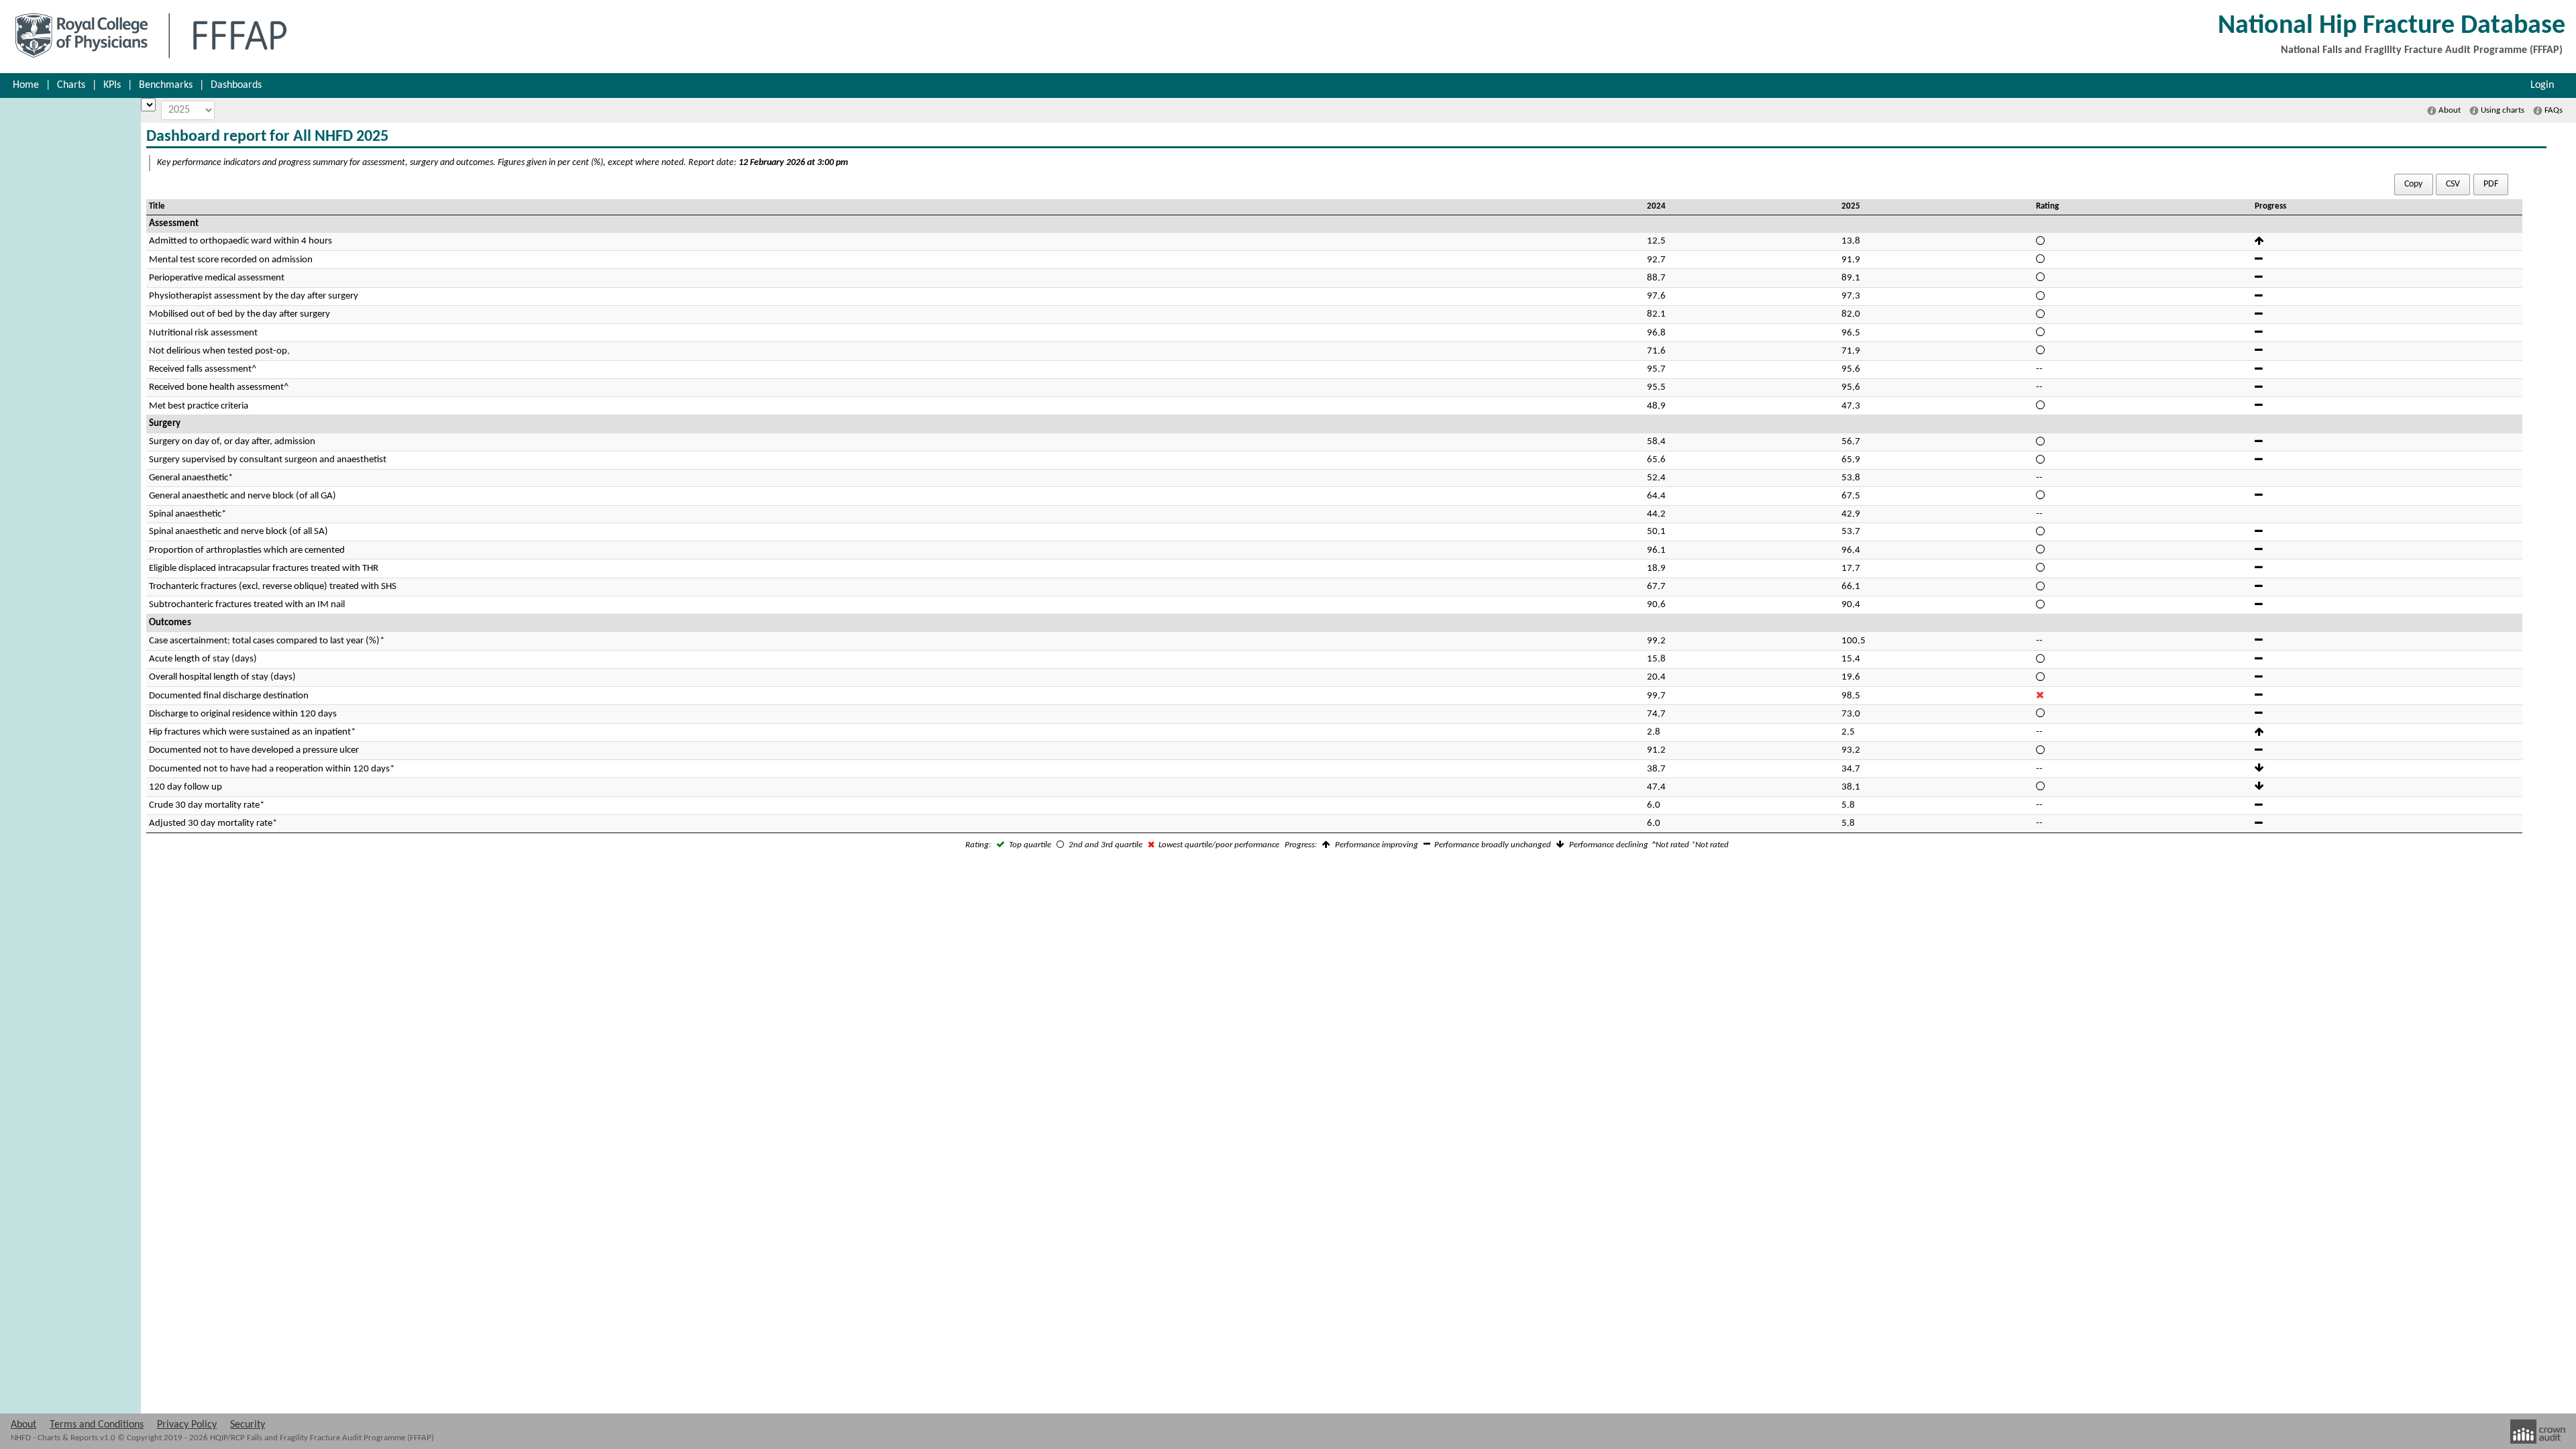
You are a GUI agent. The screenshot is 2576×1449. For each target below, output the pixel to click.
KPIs (112, 85)
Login (2542, 85)
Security (248, 1425)
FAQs (2553, 110)
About (2449, 110)
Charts (71, 85)
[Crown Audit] (2538, 1432)
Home (26, 85)
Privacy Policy (187, 1425)
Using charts (2502, 110)
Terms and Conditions (97, 1425)
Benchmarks (166, 85)
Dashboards (236, 85)
